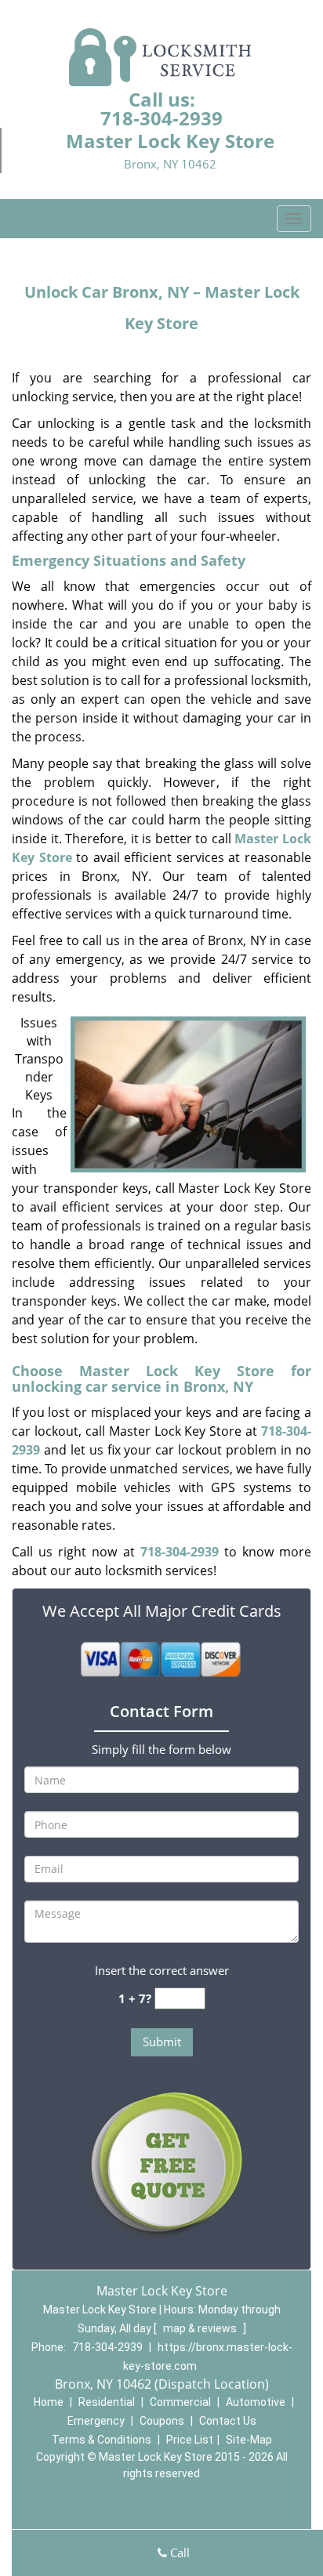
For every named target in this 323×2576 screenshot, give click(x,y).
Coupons (162, 2421)
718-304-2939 (161, 118)
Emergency (96, 2421)
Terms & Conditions (102, 2440)
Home (49, 2402)
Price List (190, 2440)
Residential (107, 2402)
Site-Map (249, 2440)
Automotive (256, 2402)
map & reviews (201, 2328)
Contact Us (228, 2421)
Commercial (180, 2402)
